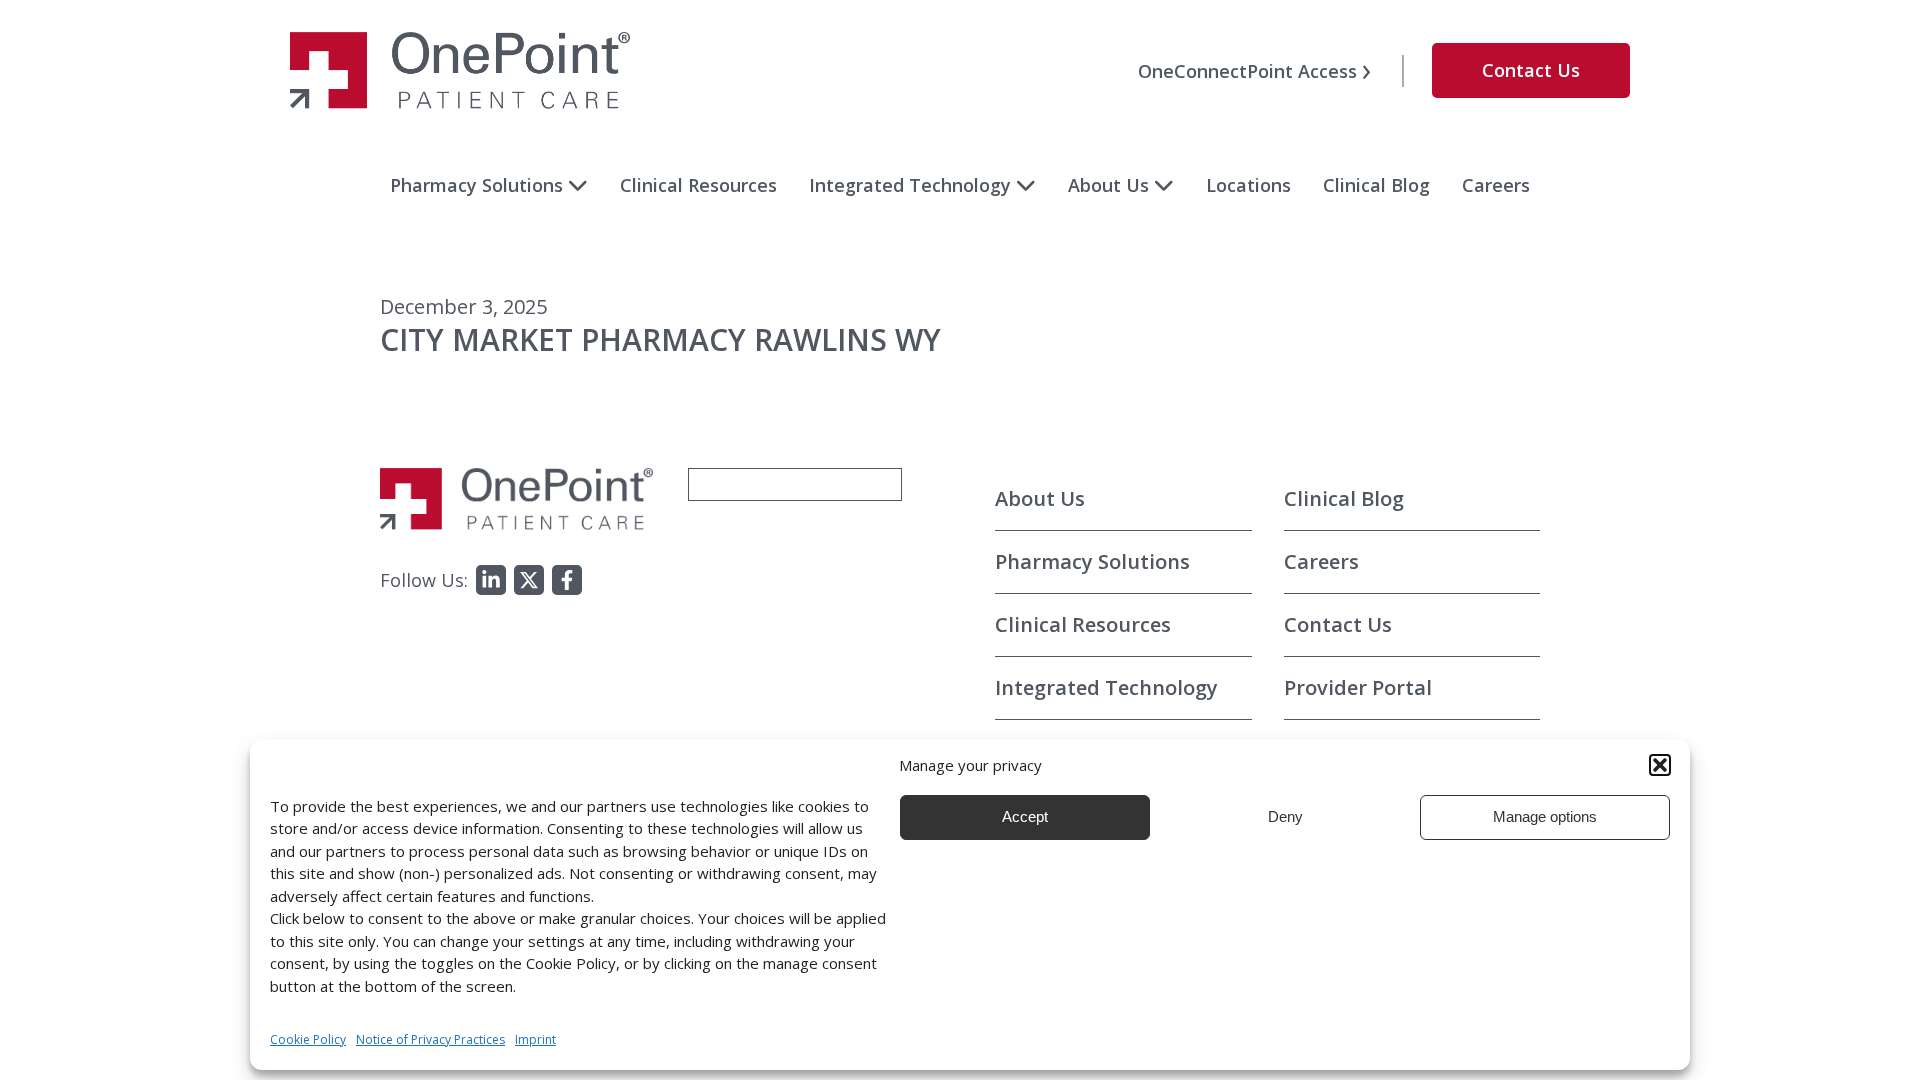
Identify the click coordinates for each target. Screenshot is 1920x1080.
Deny (1285, 816)
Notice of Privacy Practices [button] (430, 1039)
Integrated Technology (910, 185)
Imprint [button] (535, 1039)
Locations (1248, 185)
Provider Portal (1358, 687)
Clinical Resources (698, 185)
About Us (1108, 185)
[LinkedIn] (491, 580)
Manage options (1545, 816)
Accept (1025, 816)
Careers (1496, 185)
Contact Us (1531, 70)
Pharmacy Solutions (476, 185)
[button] (1660, 765)
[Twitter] (529, 580)
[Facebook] (567, 580)
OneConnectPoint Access (1247, 71)
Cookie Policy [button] (308, 1039)
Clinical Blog (1376, 185)
